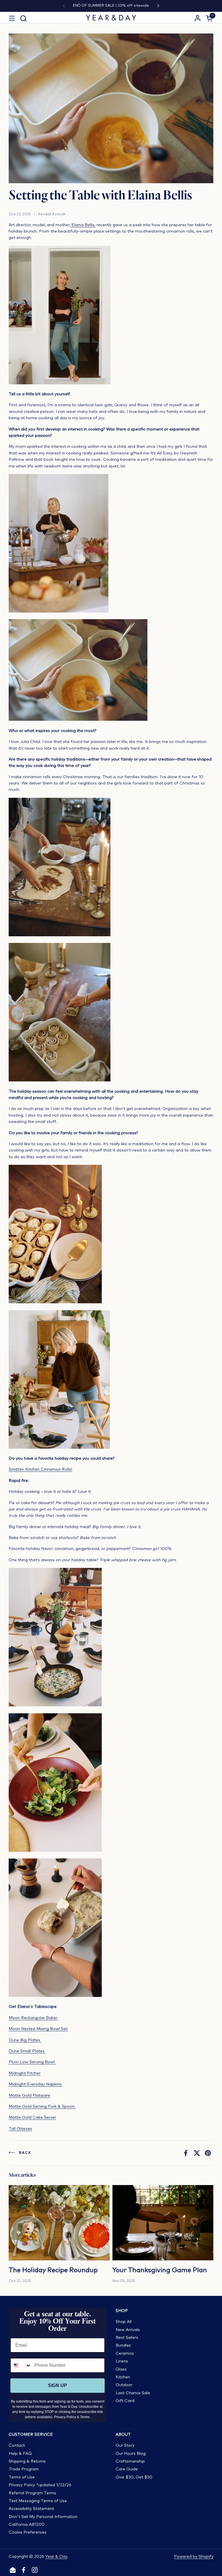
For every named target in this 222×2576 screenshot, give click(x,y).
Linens (122, 2361)
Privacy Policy (65, 2417)
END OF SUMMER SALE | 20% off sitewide (111, 6)
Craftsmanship (130, 2461)
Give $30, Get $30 (134, 2477)
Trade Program (24, 2469)
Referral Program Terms (32, 2493)
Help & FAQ (20, 2454)
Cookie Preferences (28, 2532)
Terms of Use (22, 2477)
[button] (23, 18)
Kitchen (123, 2377)
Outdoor (124, 2385)
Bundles (123, 2345)
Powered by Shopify (194, 2557)
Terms (85, 2417)
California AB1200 (27, 2525)
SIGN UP (58, 2385)
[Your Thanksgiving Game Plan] (163, 2223)
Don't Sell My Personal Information (43, 2517)
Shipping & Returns (27, 2461)
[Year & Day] (111, 18)
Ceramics (125, 2354)
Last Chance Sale (133, 2393)
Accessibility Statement (31, 2509)
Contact (17, 2446)
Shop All (124, 2322)
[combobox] (21, 2365)
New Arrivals (128, 2330)
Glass (121, 2369)
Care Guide (127, 2469)
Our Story (125, 2446)
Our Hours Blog (131, 2454)
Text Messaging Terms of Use (38, 2501)
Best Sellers (127, 2338)
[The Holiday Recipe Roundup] (59, 2223)
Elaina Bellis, (83, 225)
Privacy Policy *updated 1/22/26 (40, 2485)
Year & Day (56, 2557)
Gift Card (125, 2401)
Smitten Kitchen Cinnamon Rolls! (40, 1469)
